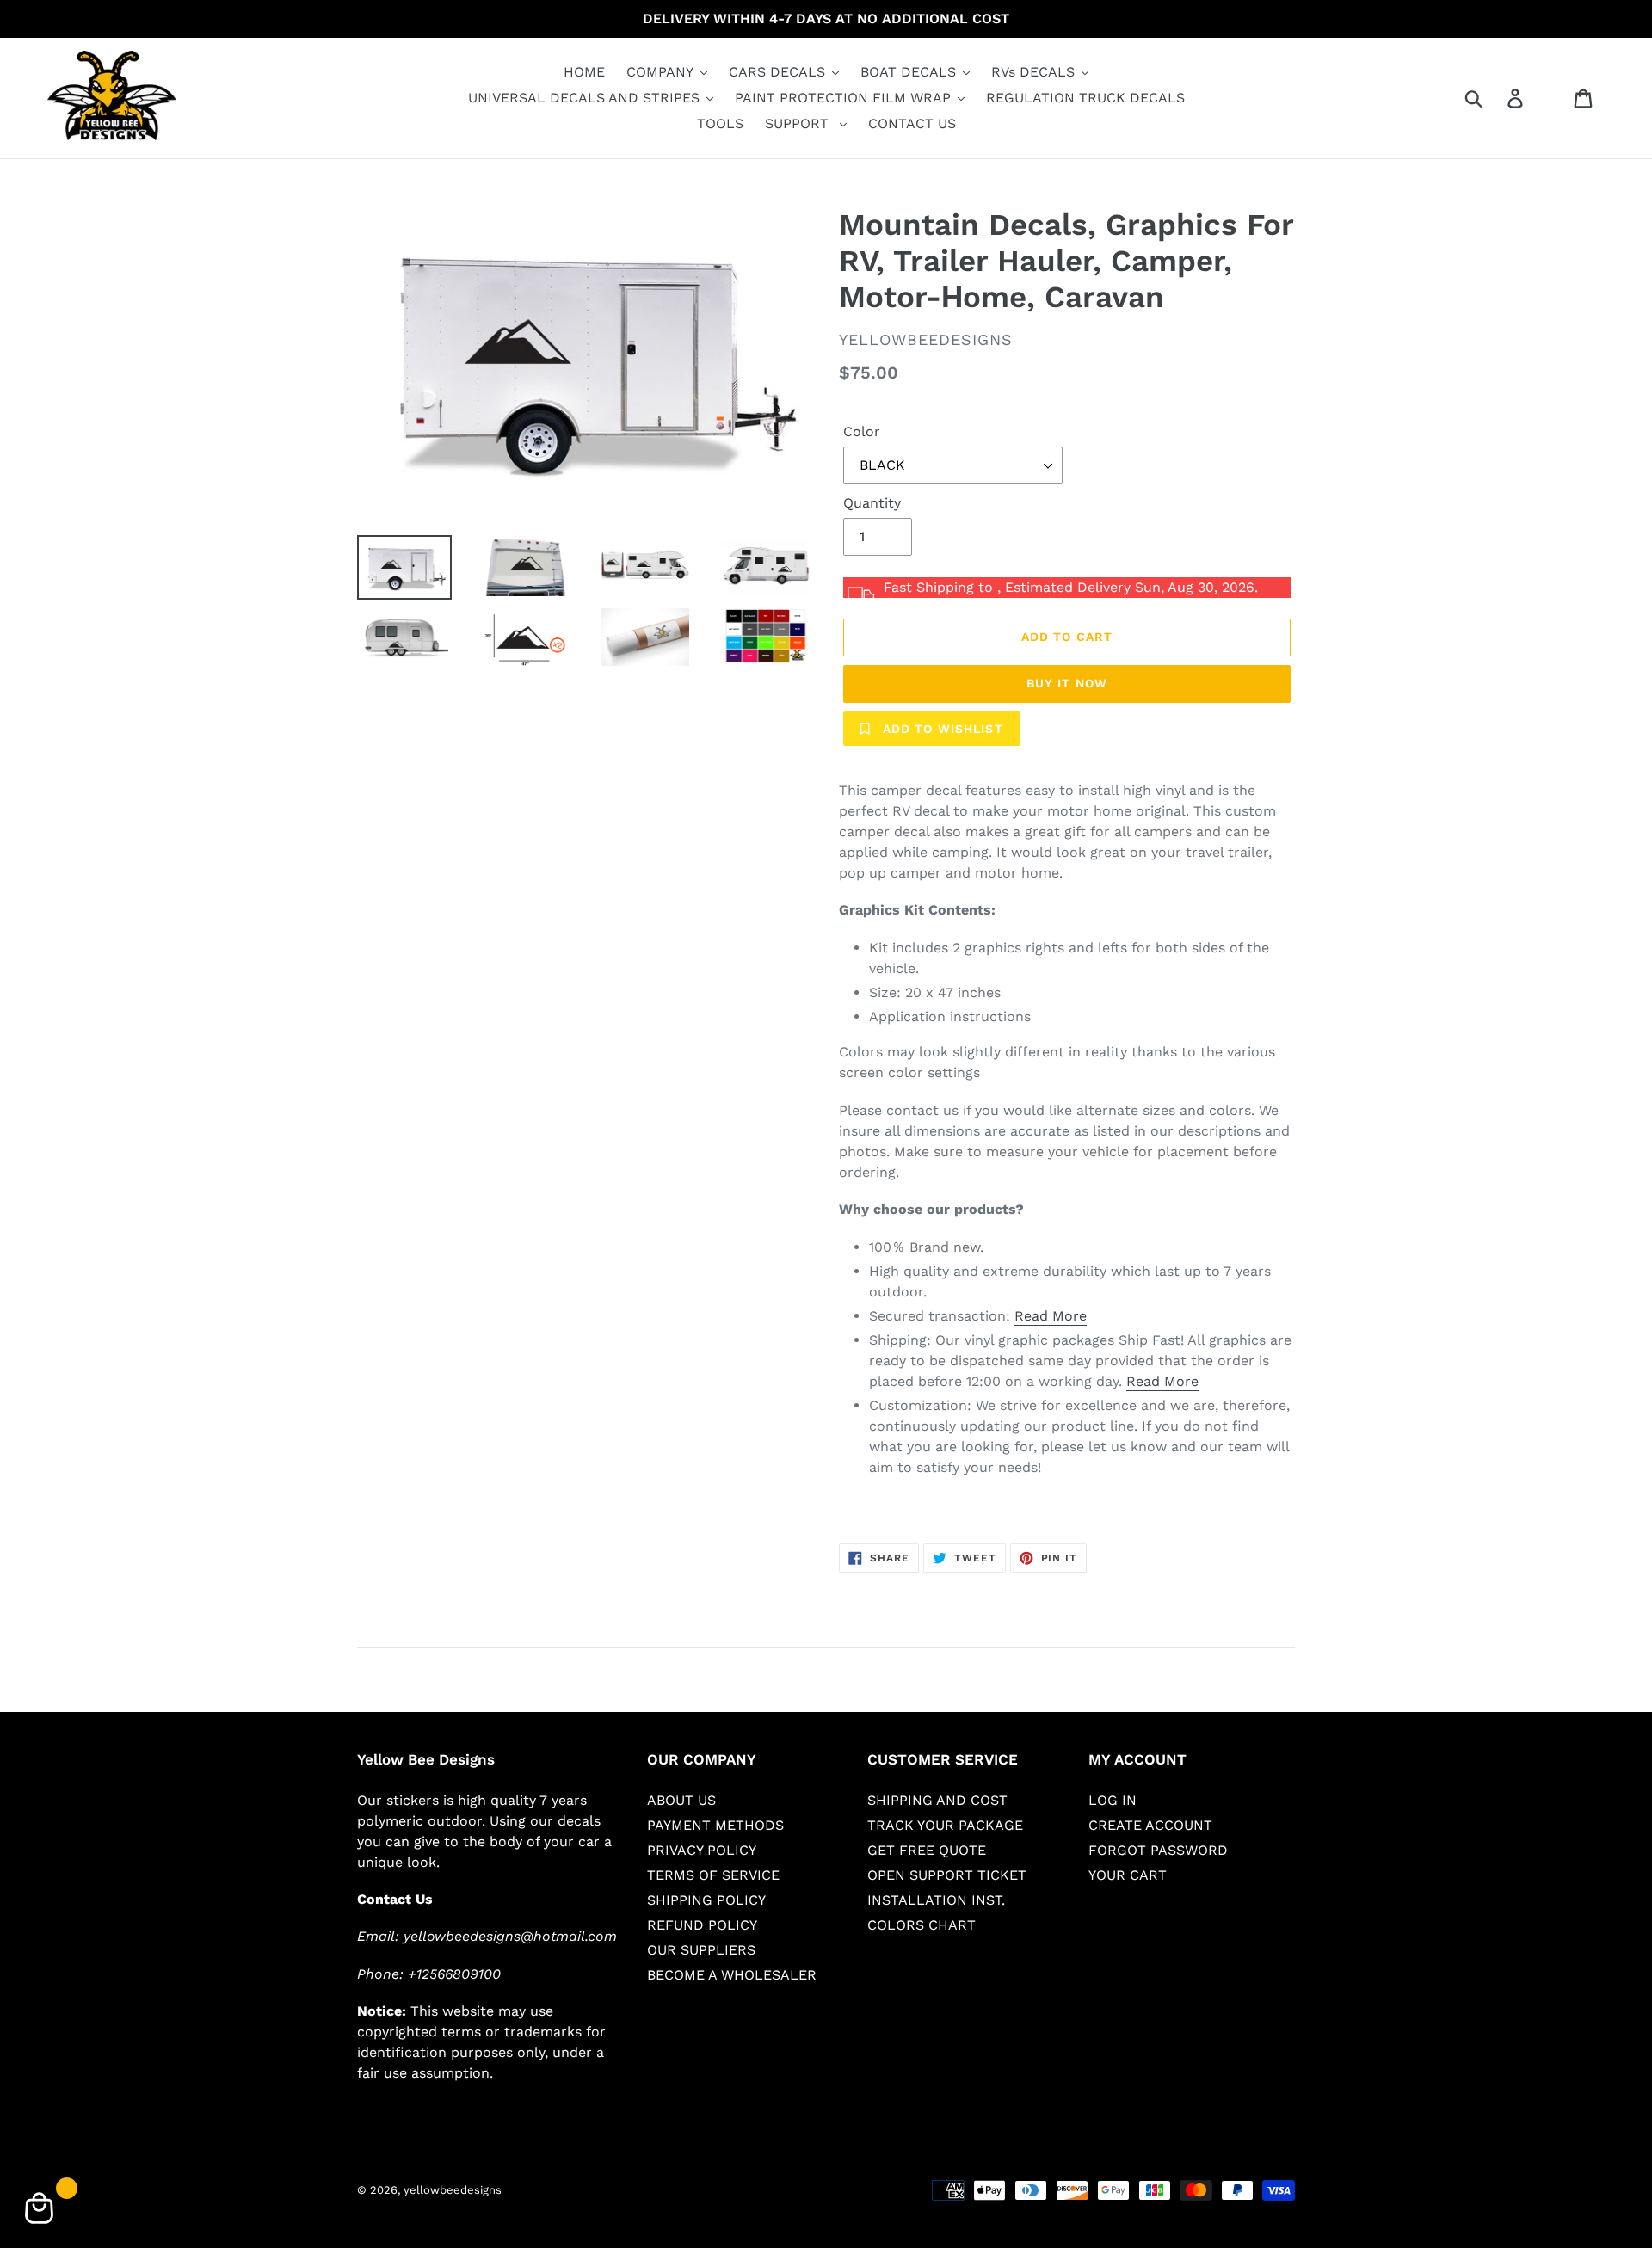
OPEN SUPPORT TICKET (947, 1875)
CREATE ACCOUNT (1150, 1825)
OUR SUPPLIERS (701, 1950)
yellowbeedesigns (453, 2190)
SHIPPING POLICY (706, 1900)
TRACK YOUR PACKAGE (945, 1825)
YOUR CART (1128, 1875)
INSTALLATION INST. (936, 1900)
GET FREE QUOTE (927, 1850)
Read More (1051, 1316)
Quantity (872, 503)
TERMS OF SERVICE (713, 1875)
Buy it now (1067, 683)
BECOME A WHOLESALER (732, 1975)
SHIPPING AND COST (937, 1800)
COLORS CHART (922, 1925)
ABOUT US (681, 1800)
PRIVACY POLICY (702, 1850)
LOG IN (1113, 1800)
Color (862, 431)
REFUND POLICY (702, 1925)
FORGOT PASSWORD (1158, 1850)
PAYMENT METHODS (715, 1825)
